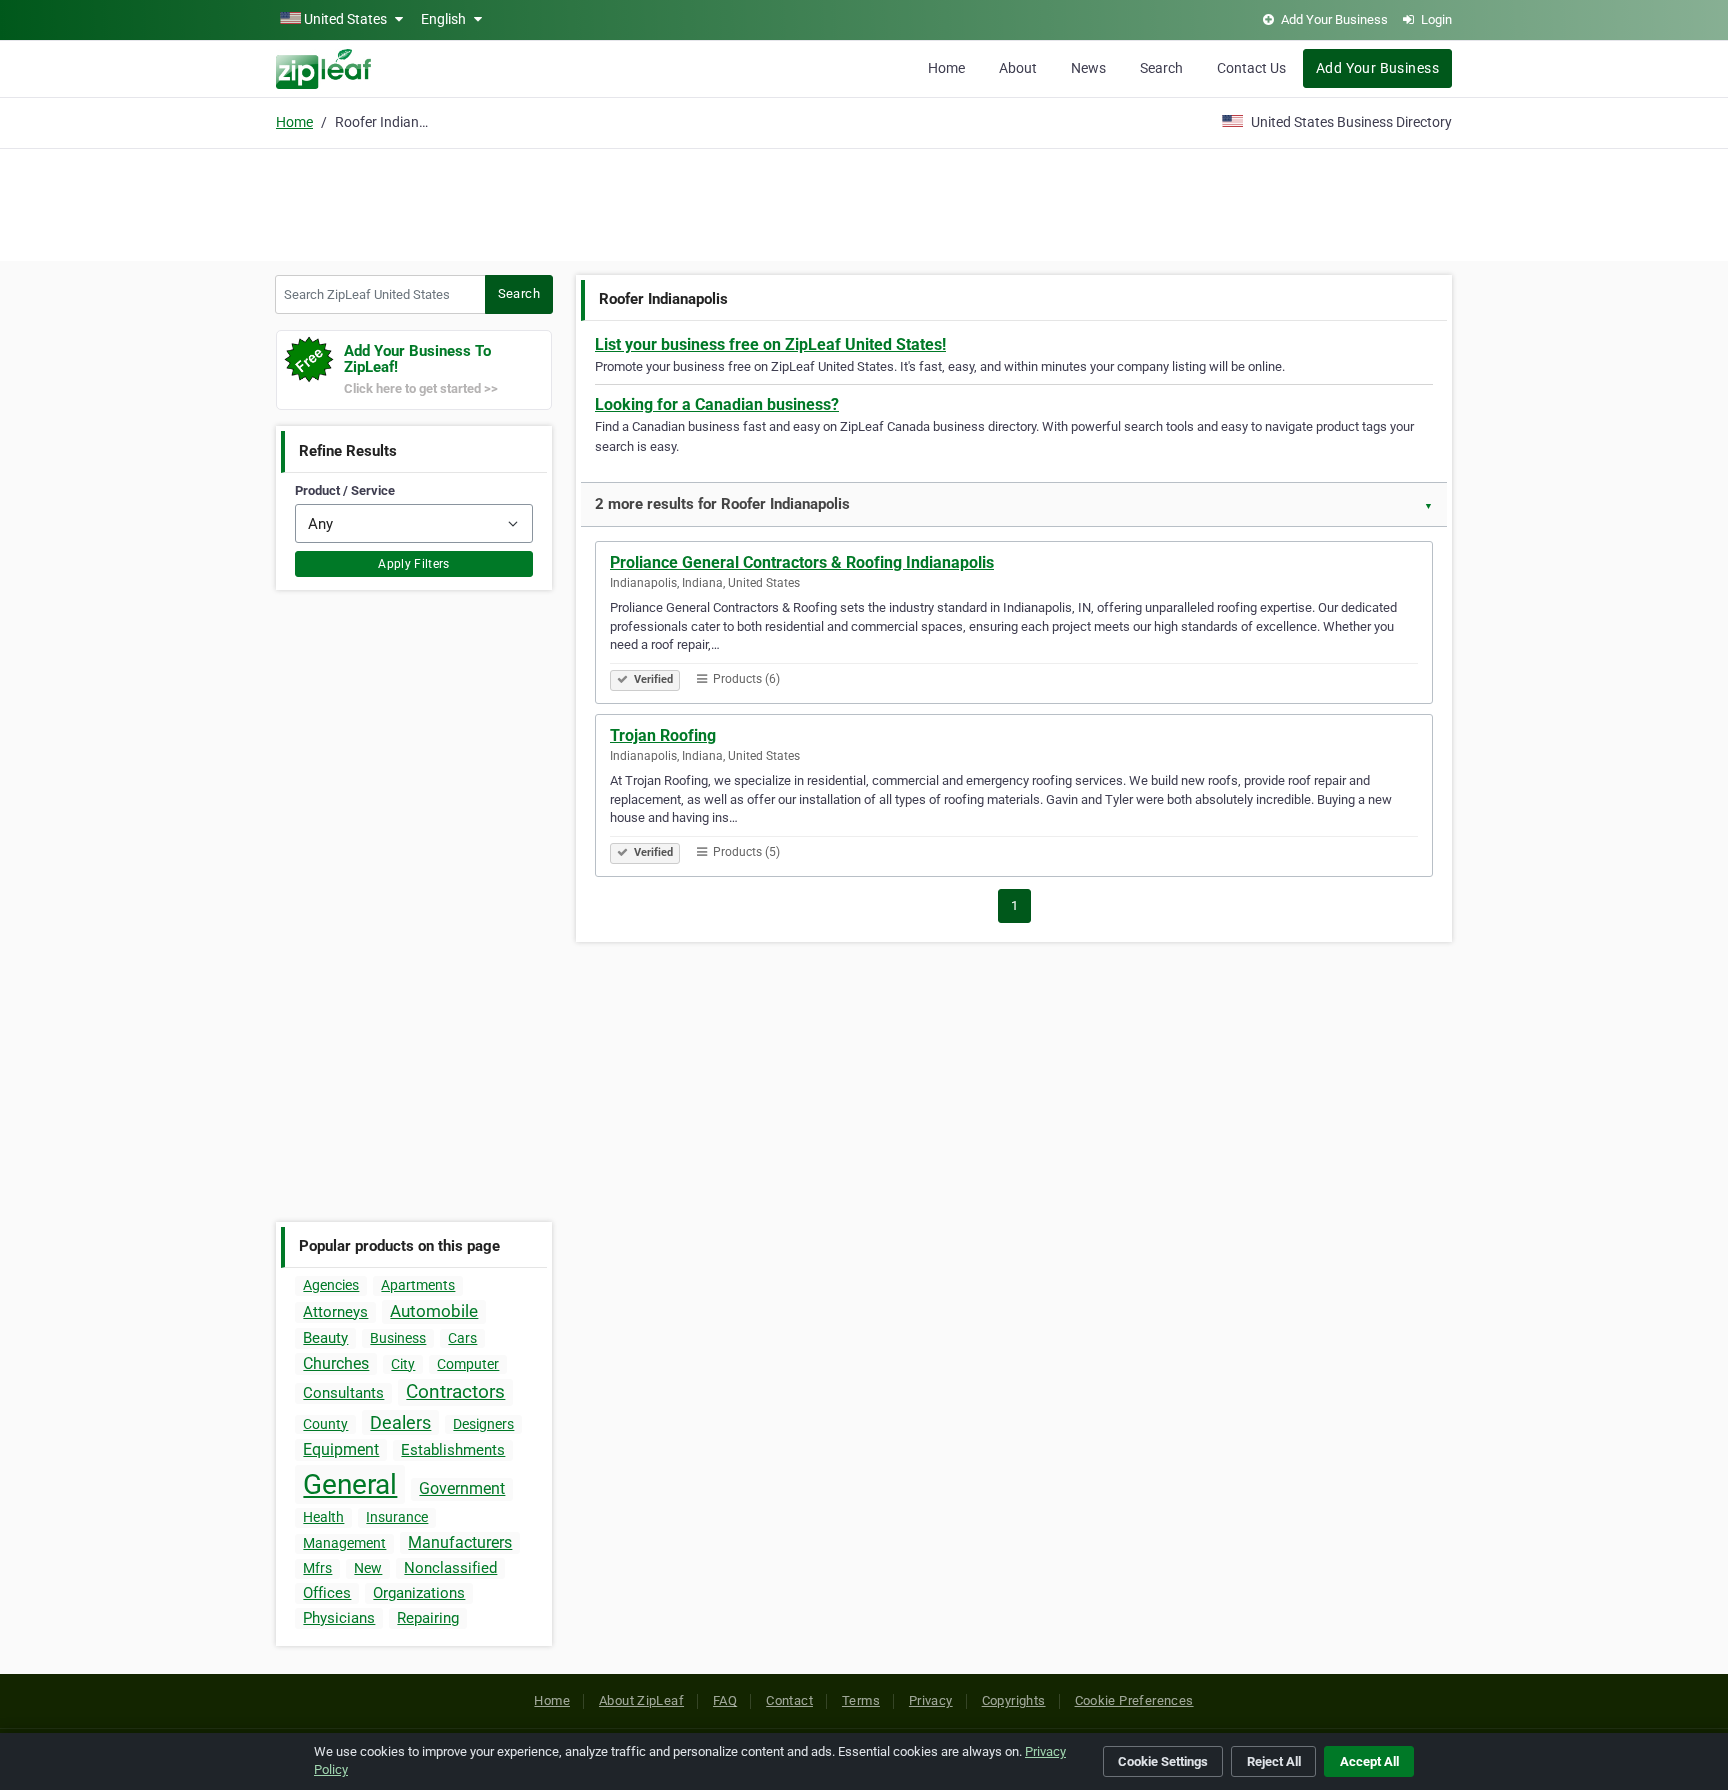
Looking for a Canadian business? (717, 404)
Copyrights (1014, 1700)
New (368, 1568)
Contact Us (1251, 68)
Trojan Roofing (663, 735)
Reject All (1274, 1761)
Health (323, 1517)
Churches (336, 1363)
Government (462, 1488)
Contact (789, 1700)
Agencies (331, 1285)
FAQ (725, 1700)
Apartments (418, 1285)
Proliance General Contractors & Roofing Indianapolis (802, 562)
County (325, 1424)
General (350, 1484)
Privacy (931, 1700)
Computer (468, 1364)
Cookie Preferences (1134, 1700)
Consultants (343, 1393)
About (1018, 68)
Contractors (455, 1391)
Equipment (341, 1449)
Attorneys (335, 1312)
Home (946, 68)
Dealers (400, 1422)
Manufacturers (460, 1542)
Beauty (325, 1338)
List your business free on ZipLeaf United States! (770, 344)
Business (398, 1338)
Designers (483, 1424)
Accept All (1369, 1761)
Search (1161, 68)
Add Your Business (1377, 68)
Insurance (397, 1517)
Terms (861, 1700)
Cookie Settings (1163, 1761)
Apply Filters (414, 564)
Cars (462, 1338)
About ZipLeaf (641, 1700)
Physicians (339, 1618)
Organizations (419, 1593)
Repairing (428, 1618)
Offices (327, 1593)
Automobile (434, 1311)
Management (344, 1543)
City (403, 1364)
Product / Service (345, 490)
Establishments (453, 1450)
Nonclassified (450, 1568)
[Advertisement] (864, 202)
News (1088, 68)
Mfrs (317, 1568)
